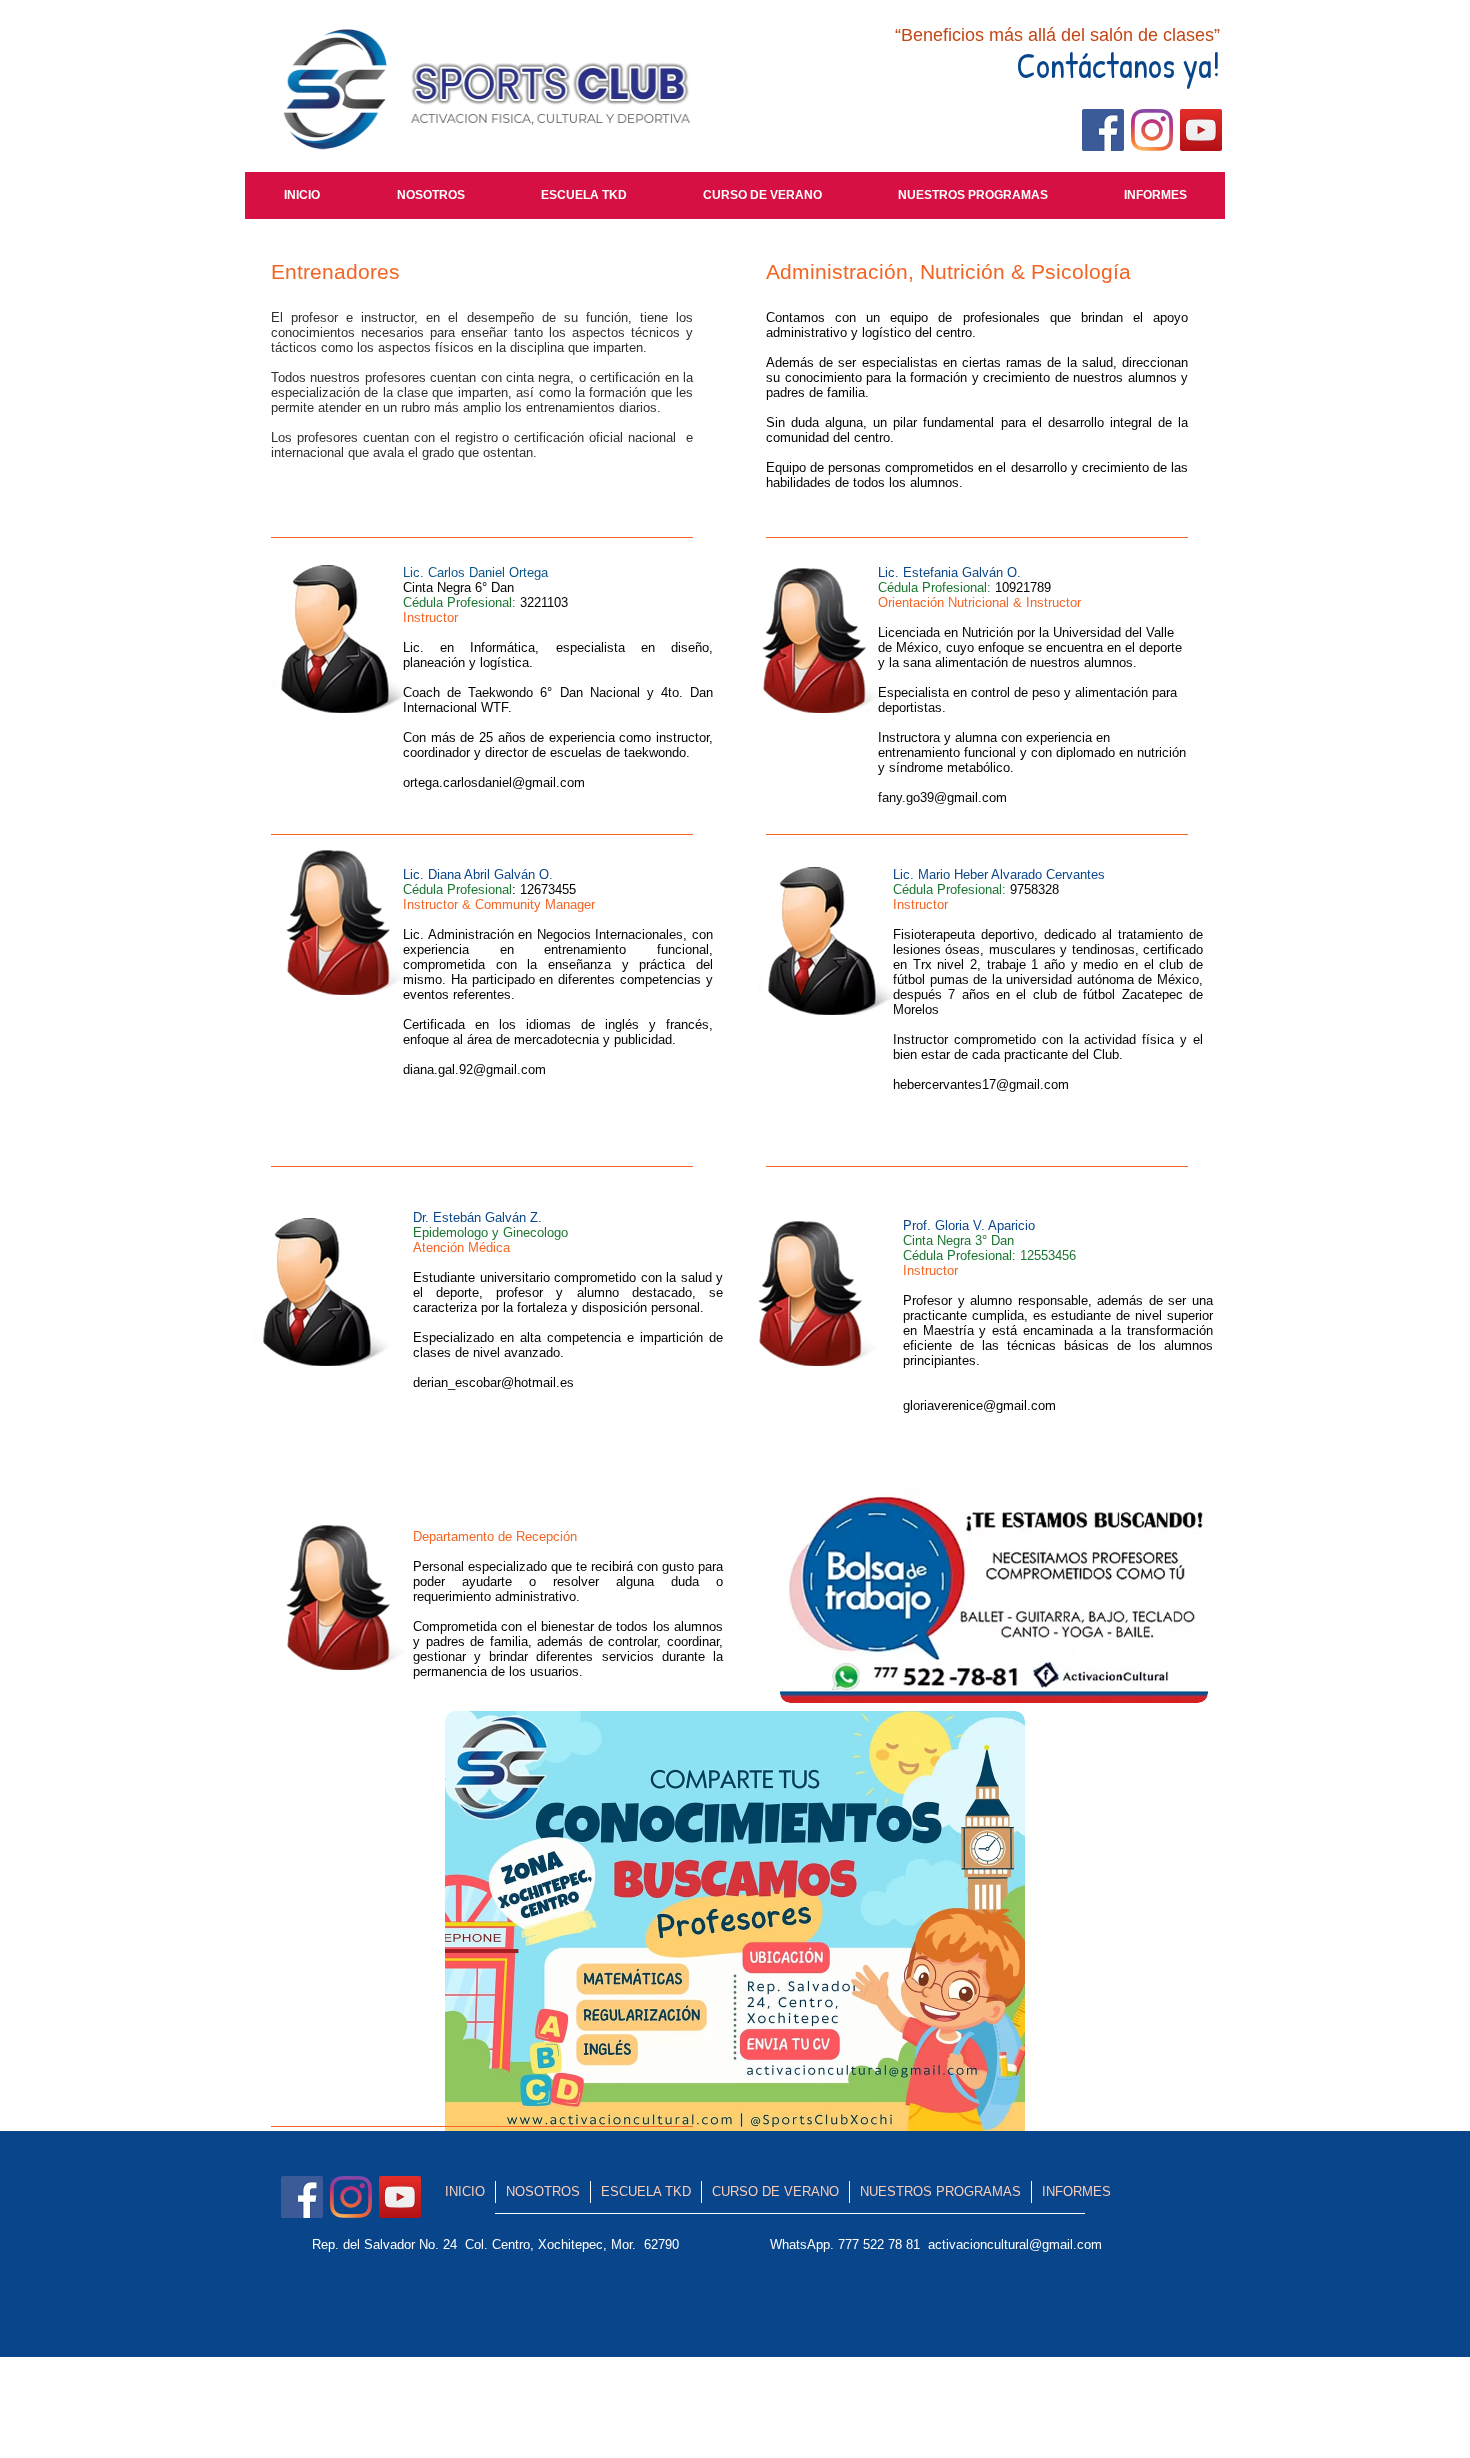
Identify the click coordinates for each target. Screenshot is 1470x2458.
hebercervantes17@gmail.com (981, 1084)
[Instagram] (1152, 130)
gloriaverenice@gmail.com (979, 1405)
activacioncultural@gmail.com (1015, 2244)
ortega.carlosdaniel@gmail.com (494, 782)
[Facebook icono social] (1103, 130)
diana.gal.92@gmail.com (474, 1069)
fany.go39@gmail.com (942, 797)
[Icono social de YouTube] (1201, 130)
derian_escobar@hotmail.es (493, 1382)
